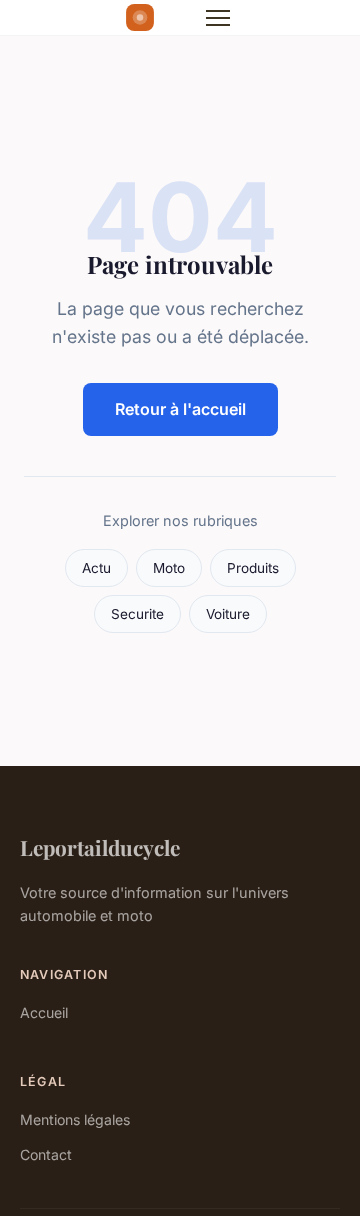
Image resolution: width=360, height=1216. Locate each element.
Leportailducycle (100, 847)
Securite (137, 614)
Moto (169, 568)
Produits (253, 568)
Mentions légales (75, 1119)
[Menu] (218, 18)
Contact (46, 1154)
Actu (96, 568)
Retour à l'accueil (180, 409)
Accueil (44, 1012)
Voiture (228, 614)
